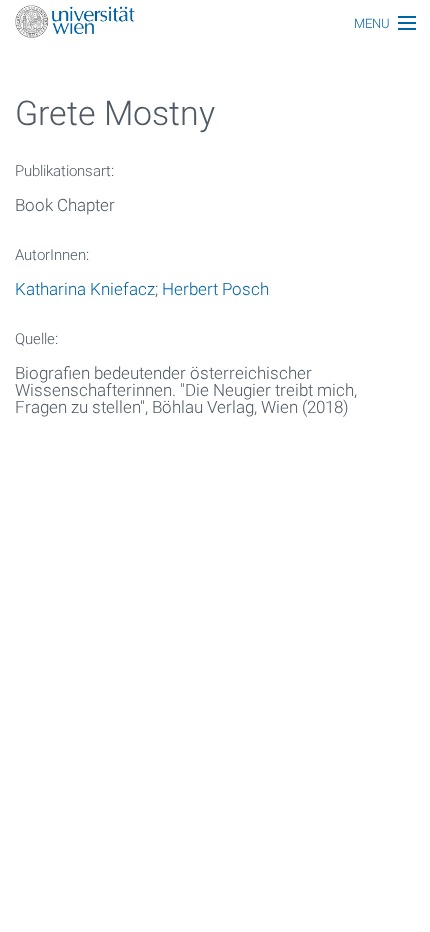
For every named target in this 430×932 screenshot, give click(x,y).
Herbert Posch (215, 289)
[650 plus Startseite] (215, 23)
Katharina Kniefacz (85, 289)
